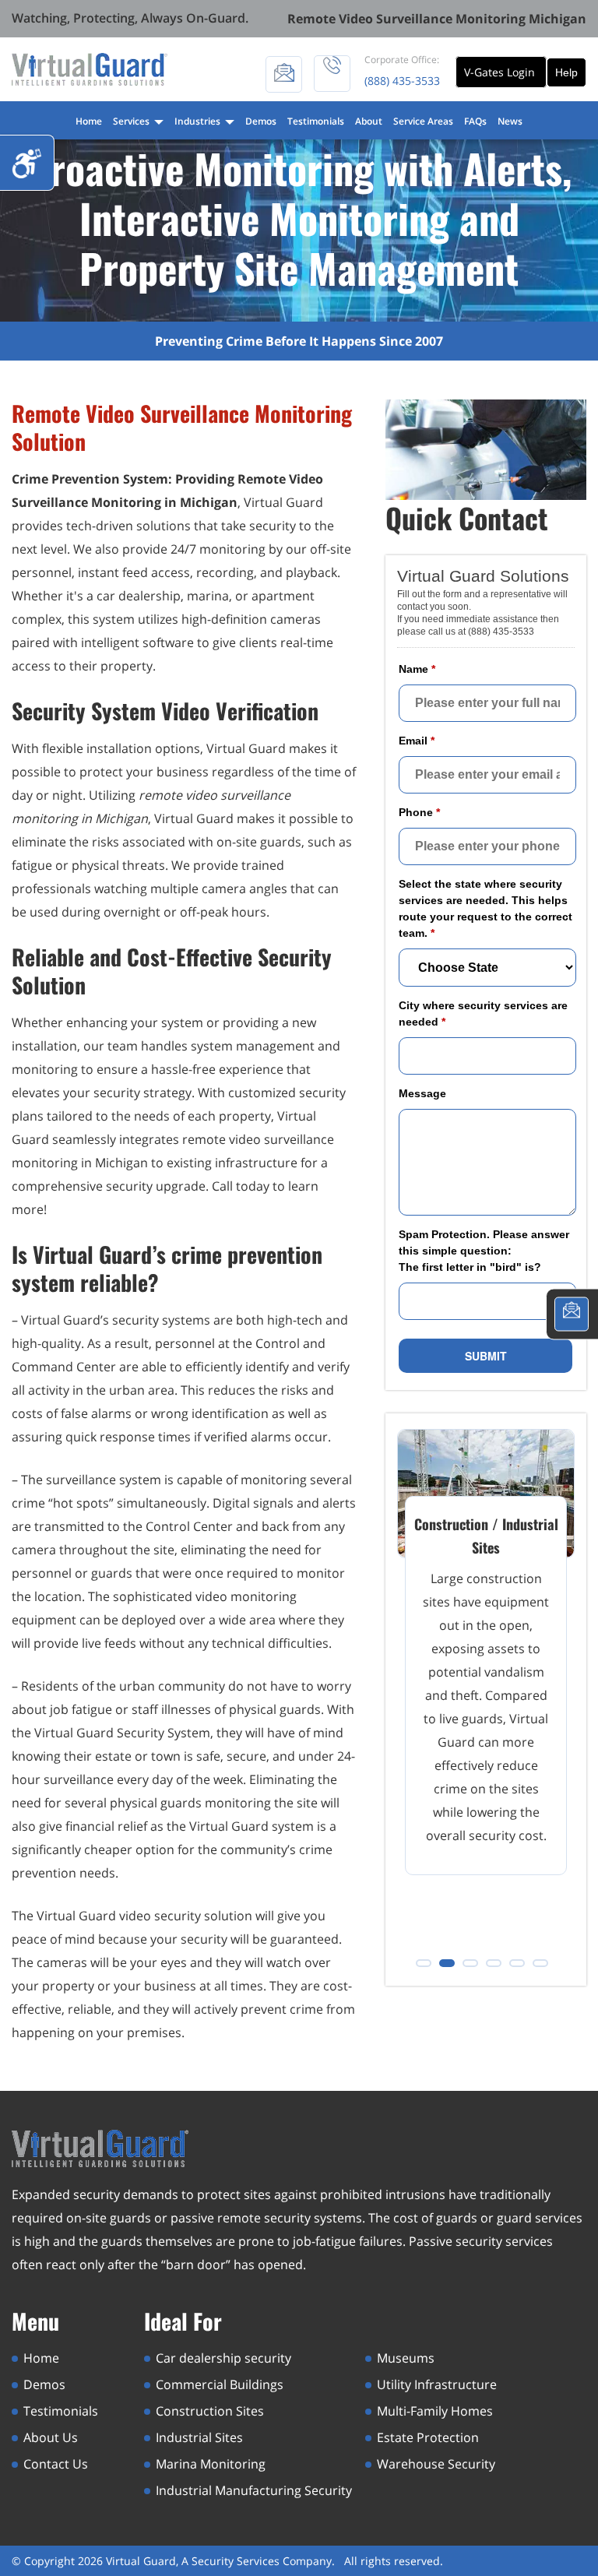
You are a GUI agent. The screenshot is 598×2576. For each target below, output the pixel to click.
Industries (199, 121)
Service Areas (423, 121)
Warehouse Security (436, 2464)
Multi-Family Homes (435, 2411)
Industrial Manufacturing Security (254, 2490)
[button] (424, 1963)
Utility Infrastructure (437, 2384)
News (510, 121)
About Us (51, 2437)
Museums (406, 2358)
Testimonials (316, 121)
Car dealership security (223, 2358)
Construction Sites (210, 2411)
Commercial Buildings (220, 2384)
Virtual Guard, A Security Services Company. (222, 2561)
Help (566, 72)
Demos (261, 121)
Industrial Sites (199, 2437)
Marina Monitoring (211, 2464)
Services (132, 121)
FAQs (475, 121)
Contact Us (56, 2464)
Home (89, 121)
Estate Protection (428, 2437)
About (369, 121)
